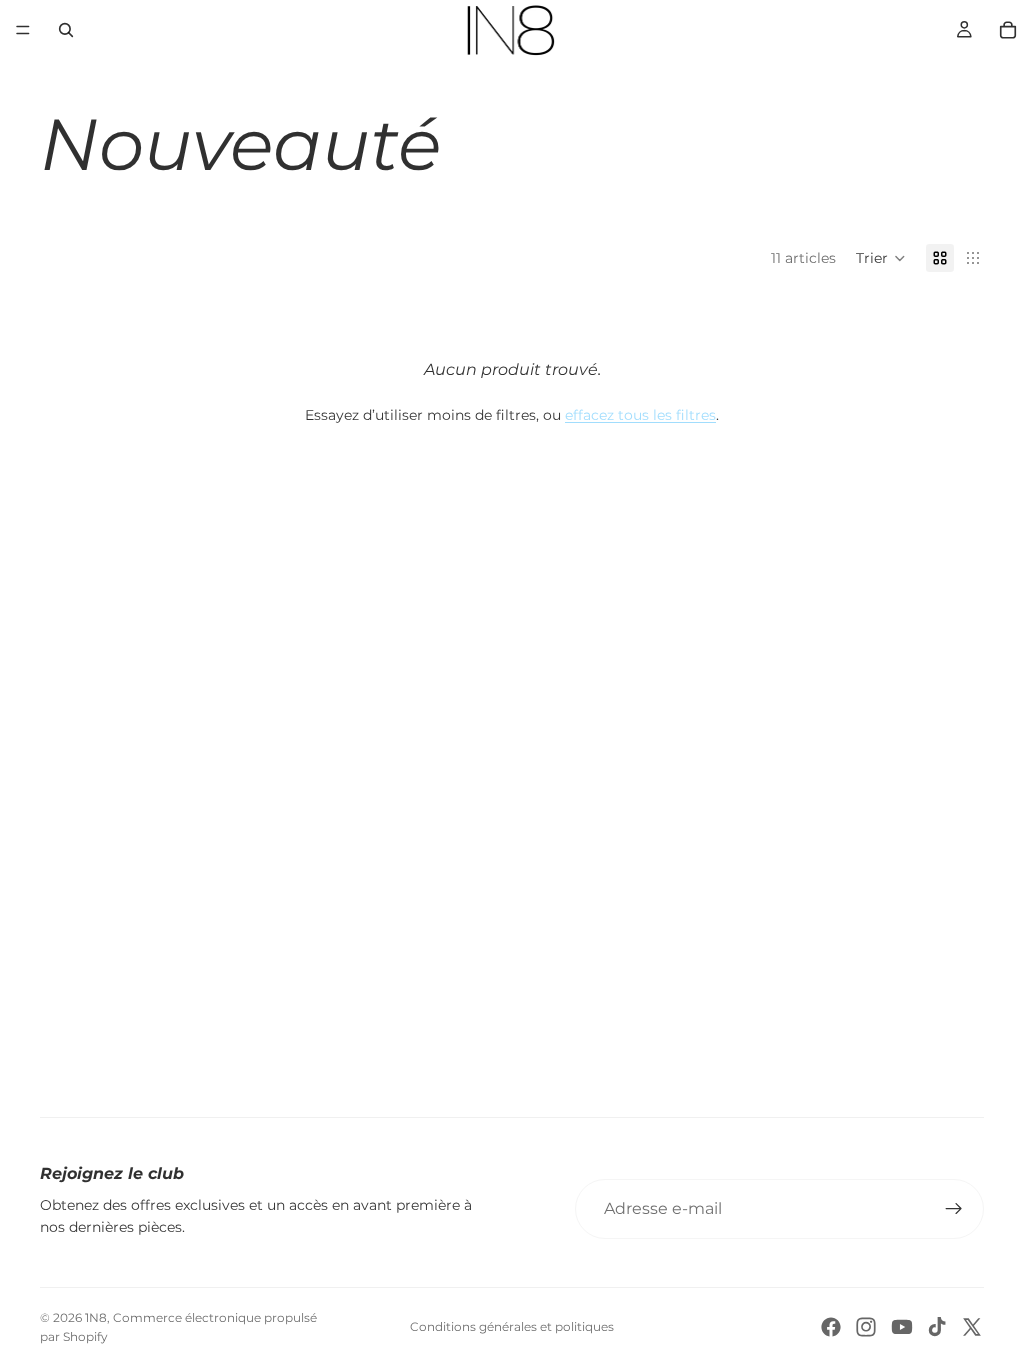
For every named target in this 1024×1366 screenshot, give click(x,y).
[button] (881, 258)
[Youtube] (902, 1327)
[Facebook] (831, 1327)
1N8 (96, 1317)
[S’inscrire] (954, 1209)
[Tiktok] (937, 1327)
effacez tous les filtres (640, 415)
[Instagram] (866, 1327)
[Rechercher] (66, 30)
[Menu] (23, 30)
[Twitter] (972, 1327)
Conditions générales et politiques (512, 1326)
